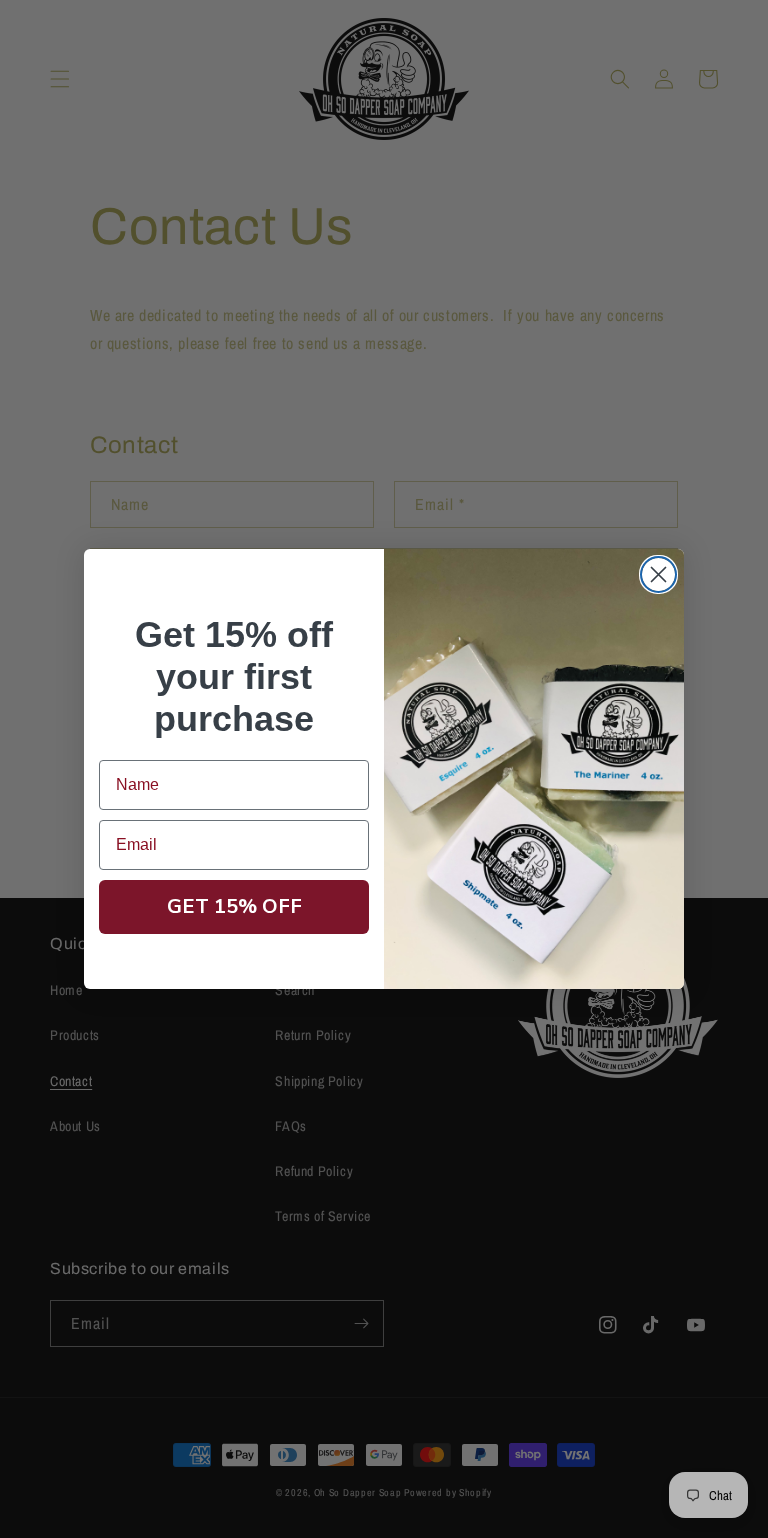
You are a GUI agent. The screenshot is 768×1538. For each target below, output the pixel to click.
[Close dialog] (658, 574)
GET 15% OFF (234, 906)
